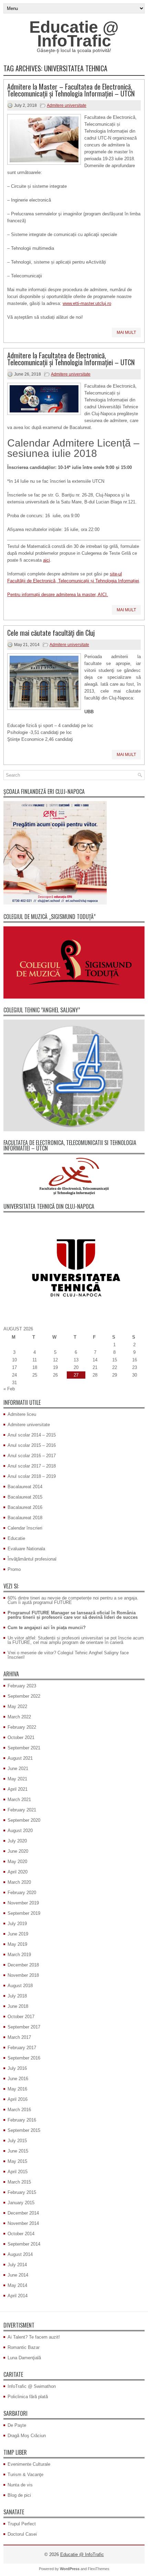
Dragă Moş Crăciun (27, 2436)
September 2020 (24, 1820)
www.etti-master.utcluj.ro (87, 303)
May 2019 (17, 1944)
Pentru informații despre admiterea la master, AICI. (58, 595)
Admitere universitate (67, 105)
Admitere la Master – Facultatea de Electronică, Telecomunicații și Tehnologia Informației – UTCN (71, 90)
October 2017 (21, 2017)
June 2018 (18, 2006)
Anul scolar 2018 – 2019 (32, 1476)
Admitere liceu (22, 1414)
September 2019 (24, 1913)
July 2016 (17, 2068)
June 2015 (18, 2151)
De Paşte (17, 2425)
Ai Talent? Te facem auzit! (34, 2337)
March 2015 (19, 2182)
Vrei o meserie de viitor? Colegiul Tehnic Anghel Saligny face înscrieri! (68, 1655)
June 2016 (18, 2079)
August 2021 (20, 1758)
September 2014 (24, 2244)
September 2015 (24, 2130)
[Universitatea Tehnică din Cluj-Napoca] (74, 1268)
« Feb (9, 1389)
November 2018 (23, 1975)
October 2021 (21, 1737)
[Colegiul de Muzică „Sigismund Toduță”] (74, 962)
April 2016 (18, 2099)
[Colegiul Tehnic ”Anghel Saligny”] (74, 1075)
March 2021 (19, 1800)
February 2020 (22, 1893)
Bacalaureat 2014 (25, 1487)
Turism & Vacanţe (25, 2475)
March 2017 (19, 2037)
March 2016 (19, 2110)
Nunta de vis (20, 2485)
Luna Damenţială (24, 2358)
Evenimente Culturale (29, 2464)
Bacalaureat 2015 (25, 1497)
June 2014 (18, 2275)
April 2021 (18, 1789)
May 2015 (17, 2161)
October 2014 (21, 2234)
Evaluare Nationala (26, 1549)
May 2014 (17, 2285)
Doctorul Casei (22, 2534)
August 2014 (20, 2254)
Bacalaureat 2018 (25, 1518)
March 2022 (19, 1717)
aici (46, 560)
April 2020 (18, 1872)
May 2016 (17, 2089)
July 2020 (17, 1841)
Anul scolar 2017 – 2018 (32, 1466)
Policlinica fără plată (28, 2397)
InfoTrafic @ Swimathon (32, 2386)
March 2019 (19, 1955)
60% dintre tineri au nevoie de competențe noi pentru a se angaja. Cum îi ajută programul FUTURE (73, 1600)
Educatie (16, 1538)
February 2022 (22, 1727)
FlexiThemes (99, 2569)
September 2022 (24, 1696)
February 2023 (22, 1686)
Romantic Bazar (24, 2347)
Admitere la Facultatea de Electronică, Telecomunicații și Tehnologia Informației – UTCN (71, 359)
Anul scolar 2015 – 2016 (32, 1445)
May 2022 (17, 1706)
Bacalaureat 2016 (25, 1507)
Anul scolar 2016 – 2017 (32, 1456)
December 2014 (23, 2213)
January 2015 (21, 2203)
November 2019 (23, 1903)
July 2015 (17, 2141)
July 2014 (17, 2265)
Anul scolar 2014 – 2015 (32, 1435)
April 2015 (18, 2172)
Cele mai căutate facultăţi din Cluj (51, 633)
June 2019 (18, 1934)
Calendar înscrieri (25, 1528)
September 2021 (24, 1748)
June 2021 (18, 1769)
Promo (14, 1569)
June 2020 (18, 1851)
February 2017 (22, 2048)
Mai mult (126, 333)
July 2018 (17, 1996)
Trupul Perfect (22, 2524)
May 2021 (17, 1779)
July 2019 (17, 1924)
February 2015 (22, 2192)
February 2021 (22, 1810)
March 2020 (19, 1882)
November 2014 (23, 2223)
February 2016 (22, 2120)
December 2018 (23, 1965)
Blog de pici (19, 2495)
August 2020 (20, 1831)
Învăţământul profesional (32, 1559)
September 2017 (24, 2027)
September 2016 (24, 2058)
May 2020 (17, 1862)
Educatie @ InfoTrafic (74, 34)
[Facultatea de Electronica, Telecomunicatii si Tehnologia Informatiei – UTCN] (74, 1176)
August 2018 (20, 1986)
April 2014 (18, 2296)
